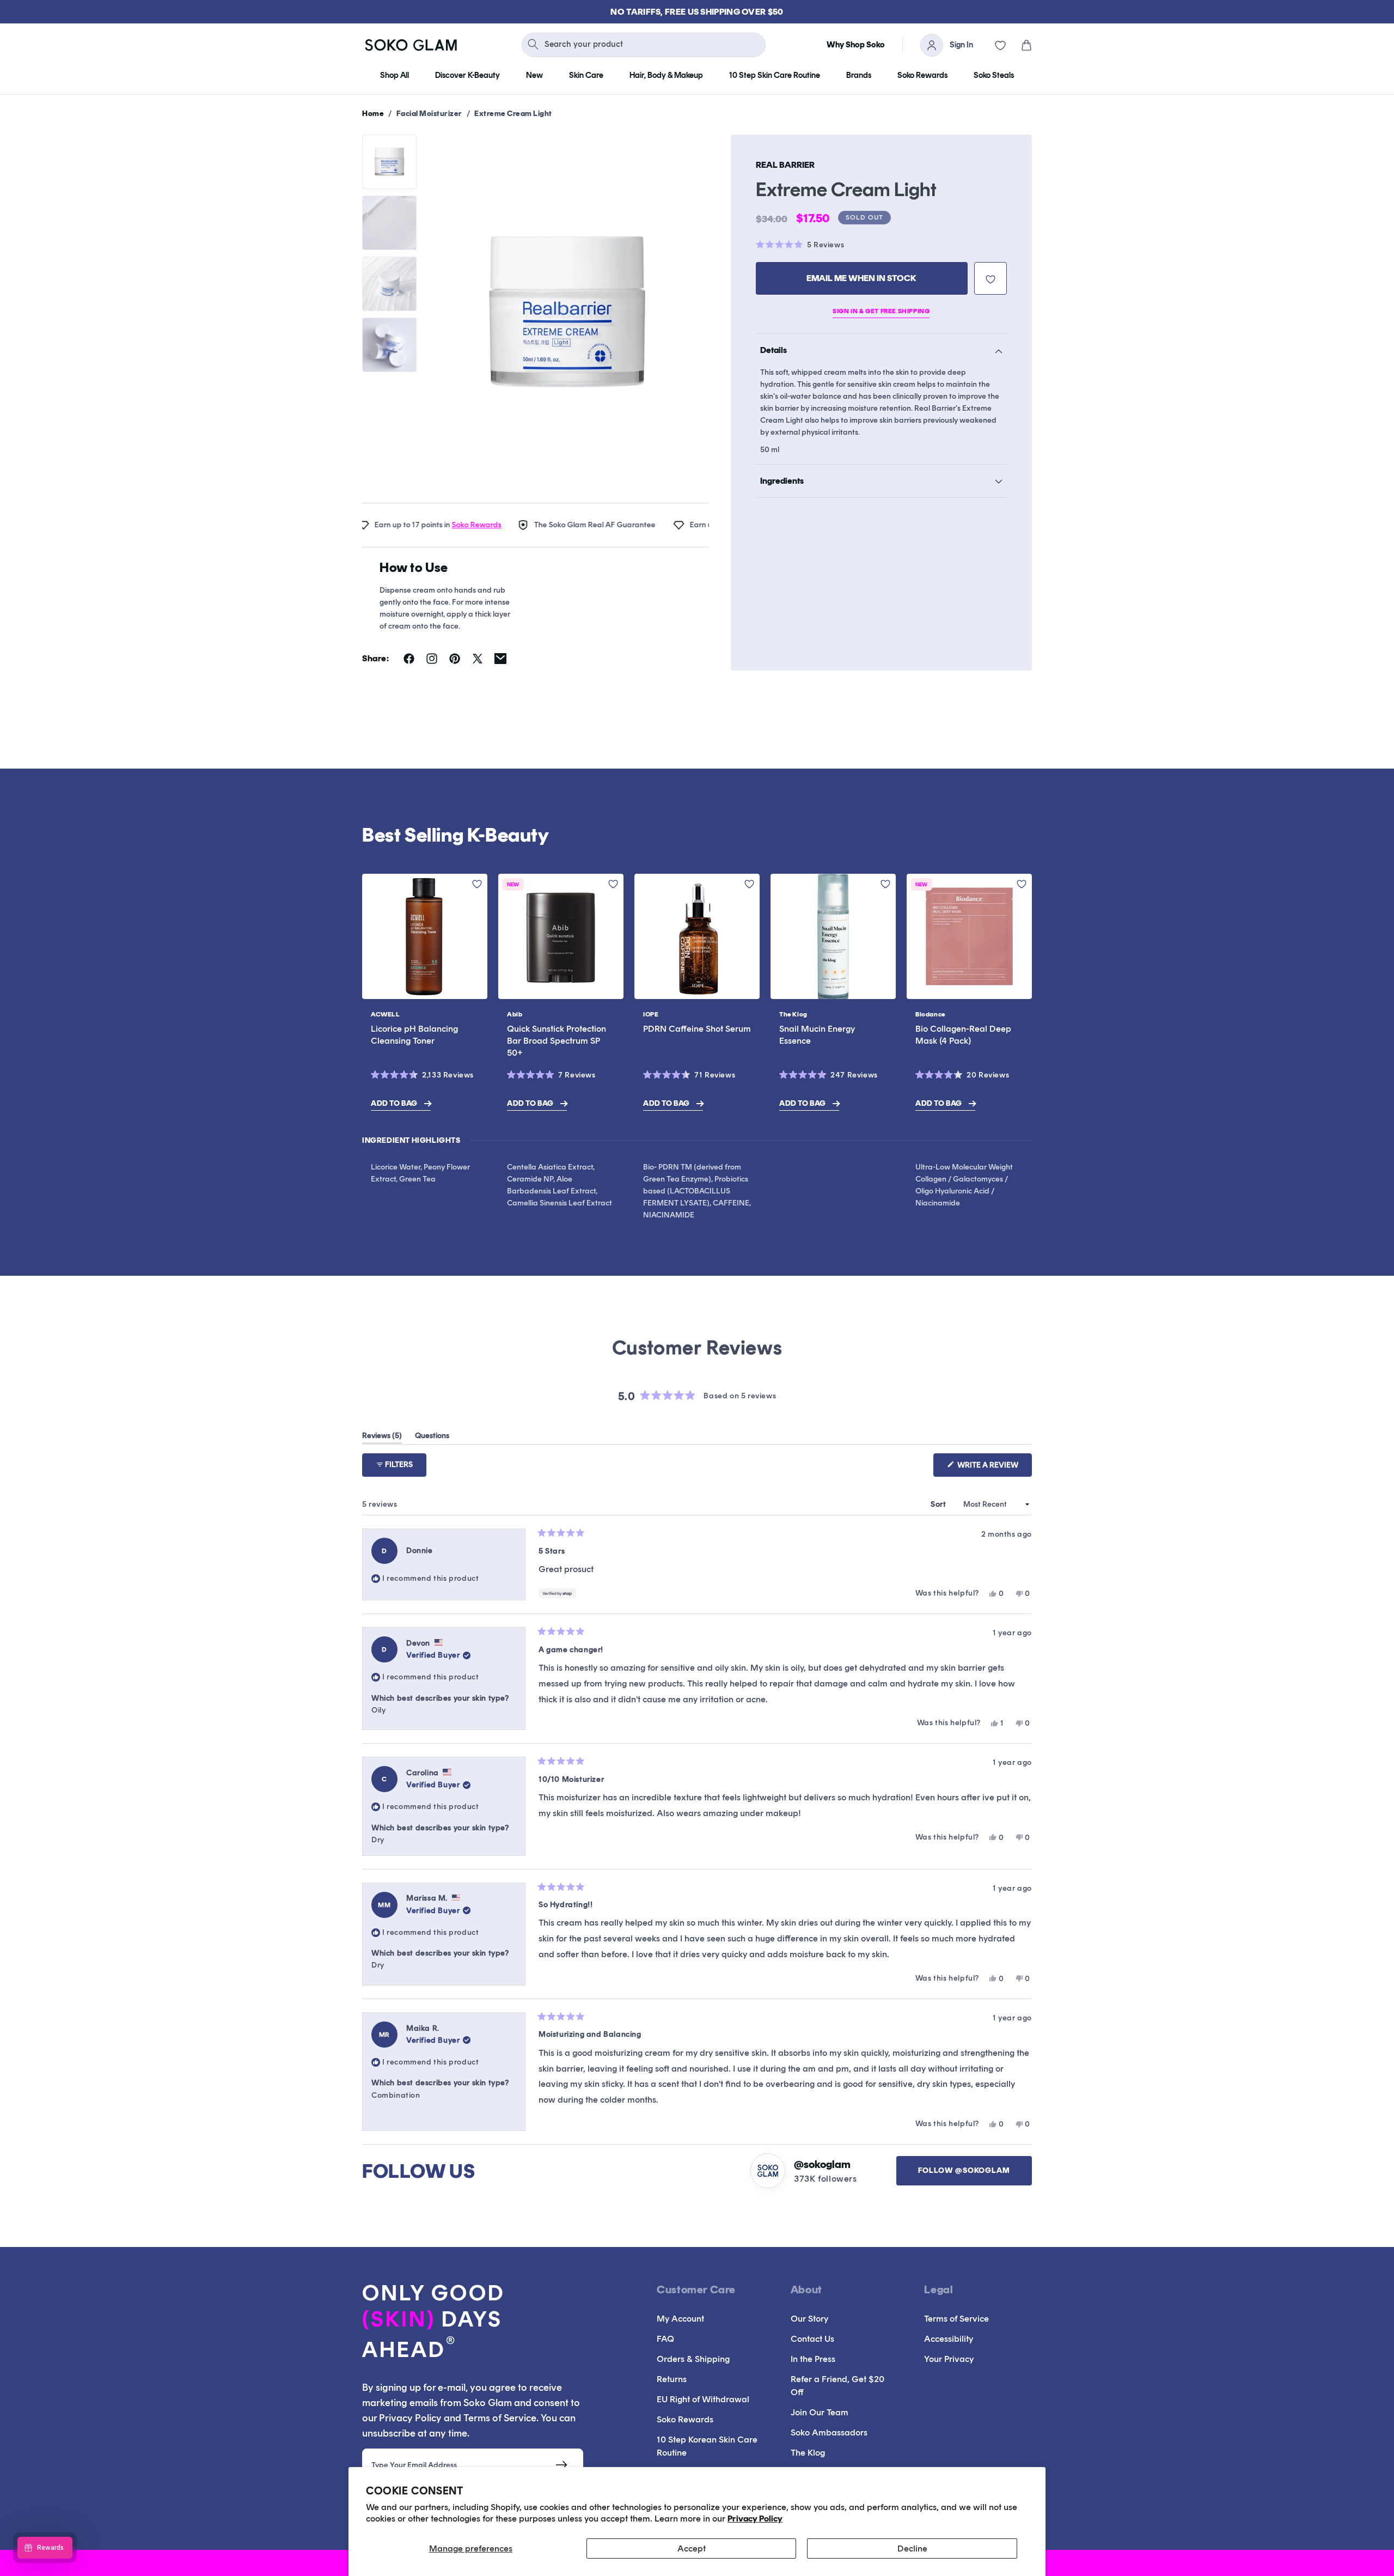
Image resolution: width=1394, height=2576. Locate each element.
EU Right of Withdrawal (703, 2399)
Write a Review (994, 1468)
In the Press (813, 2359)
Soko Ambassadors (829, 2432)
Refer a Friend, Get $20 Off (837, 2386)
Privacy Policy (755, 2519)
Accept (692, 2548)
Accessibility (949, 2339)
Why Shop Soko (856, 45)
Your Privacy (949, 2359)
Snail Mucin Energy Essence (817, 1035)
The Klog (808, 2453)
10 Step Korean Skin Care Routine (707, 2446)
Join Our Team (820, 2412)
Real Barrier (785, 165)
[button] (1019, 45)
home (373, 114)
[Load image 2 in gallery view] (389, 223)
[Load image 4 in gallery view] (389, 345)
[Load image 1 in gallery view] (389, 162)
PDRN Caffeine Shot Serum (697, 1029)
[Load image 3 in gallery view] (389, 284)
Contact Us (812, 2339)
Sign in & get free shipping (881, 312)
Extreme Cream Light (513, 114)
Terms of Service (956, 2319)
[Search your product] (533, 44)
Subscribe (562, 2465)
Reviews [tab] (382, 1438)
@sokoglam (822, 2164)
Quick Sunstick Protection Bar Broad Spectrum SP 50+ (557, 1041)
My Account (680, 2319)
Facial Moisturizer (429, 114)
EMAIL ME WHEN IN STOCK (861, 278)
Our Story (809, 2319)
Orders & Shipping (693, 2359)
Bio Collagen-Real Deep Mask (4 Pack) (963, 1035)
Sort (939, 1504)
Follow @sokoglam (964, 2170)
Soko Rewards (424, 525)
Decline (912, 2548)
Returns (672, 2379)
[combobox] (644, 45)
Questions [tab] (432, 1438)
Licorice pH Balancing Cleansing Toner (414, 1035)
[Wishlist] (993, 45)
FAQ (665, 2339)
